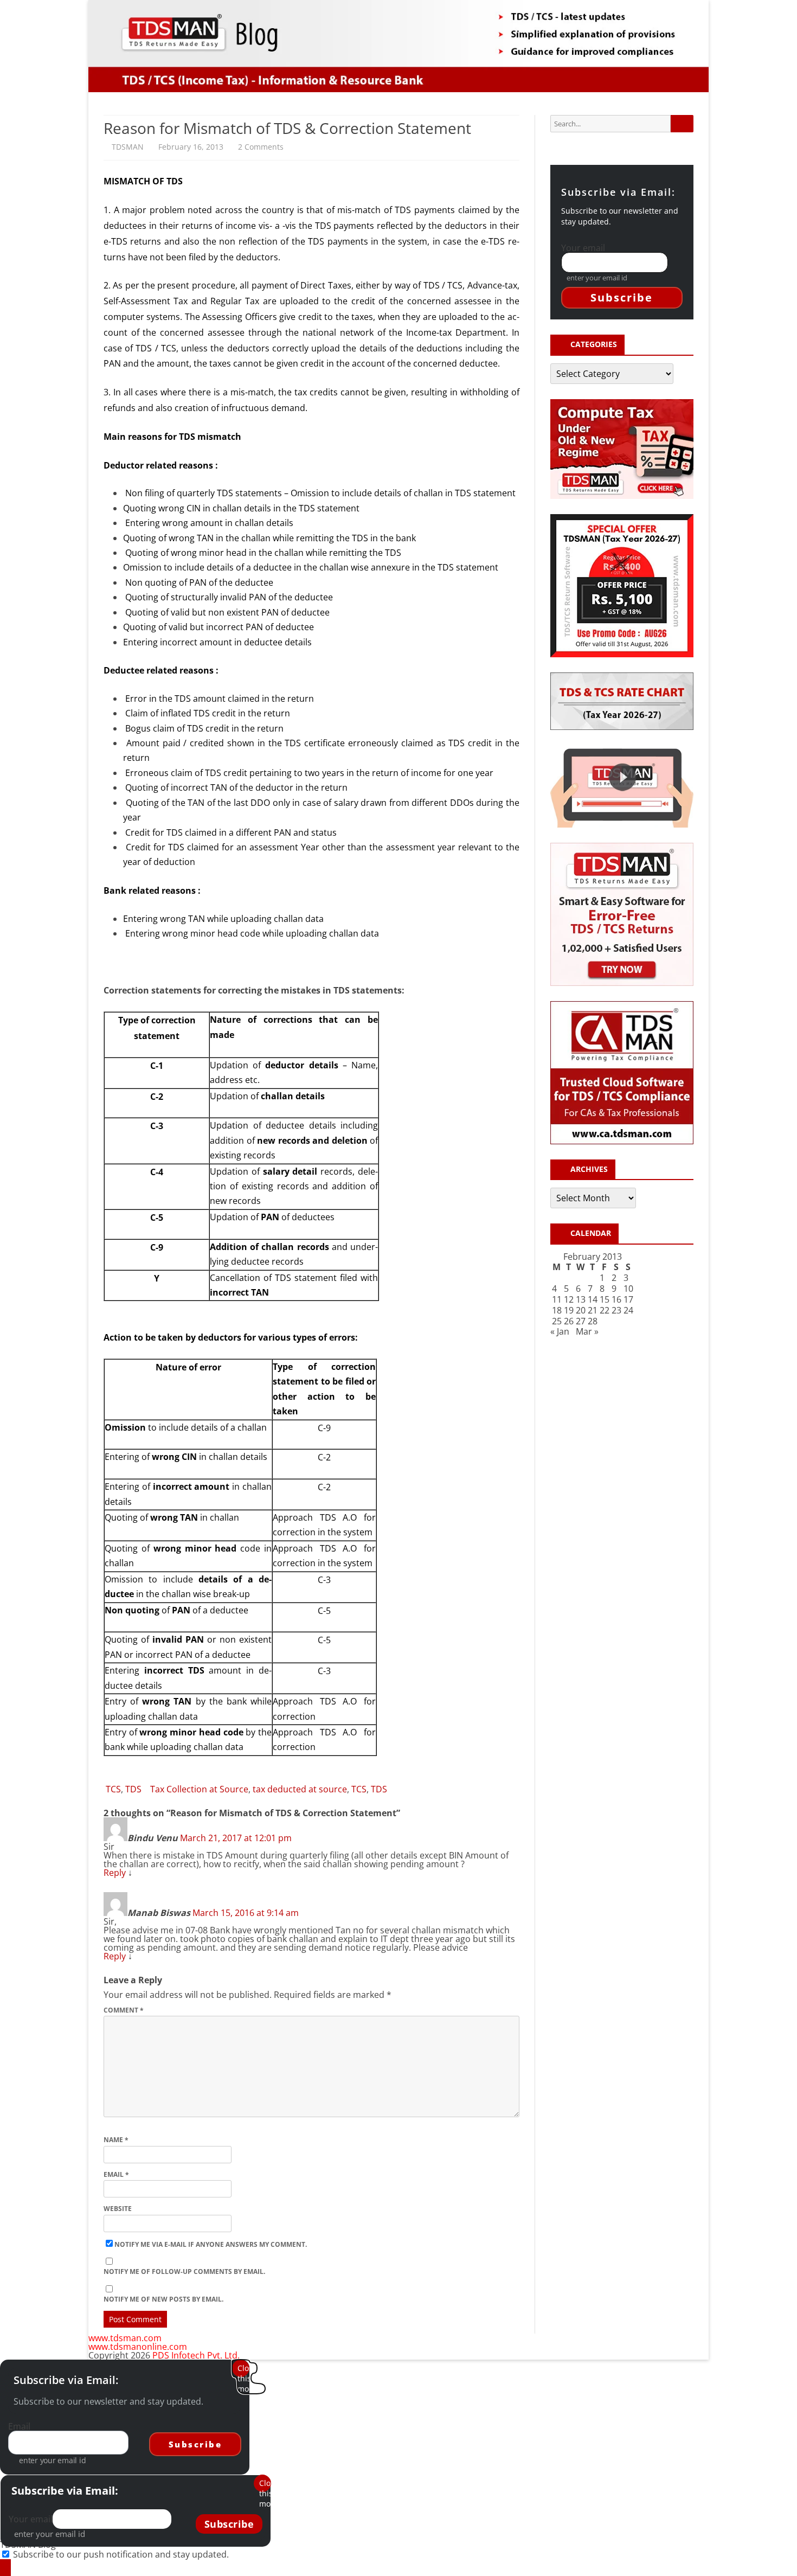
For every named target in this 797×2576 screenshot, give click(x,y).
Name (116, 2140)
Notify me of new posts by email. (163, 2299)
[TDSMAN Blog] (5, 2568)
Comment (124, 2010)
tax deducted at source (300, 1789)
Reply (115, 1873)
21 (593, 1310)
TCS (113, 1789)
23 (616, 1310)
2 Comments (261, 147)
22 (605, 1310)
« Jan (560, 1331)
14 (593, 1299)
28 (593, 1321)
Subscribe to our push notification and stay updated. (121, 2554)
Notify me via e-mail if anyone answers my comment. (211, 2244)
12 (569, 1299)
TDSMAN (128, 147)
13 (581, 1299)
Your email (583, 248)
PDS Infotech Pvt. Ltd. (196, 2355)
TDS (133, 1789)
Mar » (587, 1331)
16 (616, 1299)
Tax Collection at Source (199, 1789)
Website (118, 2209)
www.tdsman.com (125, 2338)
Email (116, 2174)
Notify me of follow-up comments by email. (184, 2271)
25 (557, 1321)
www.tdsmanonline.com (138, 2347)
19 (569, 1310)
